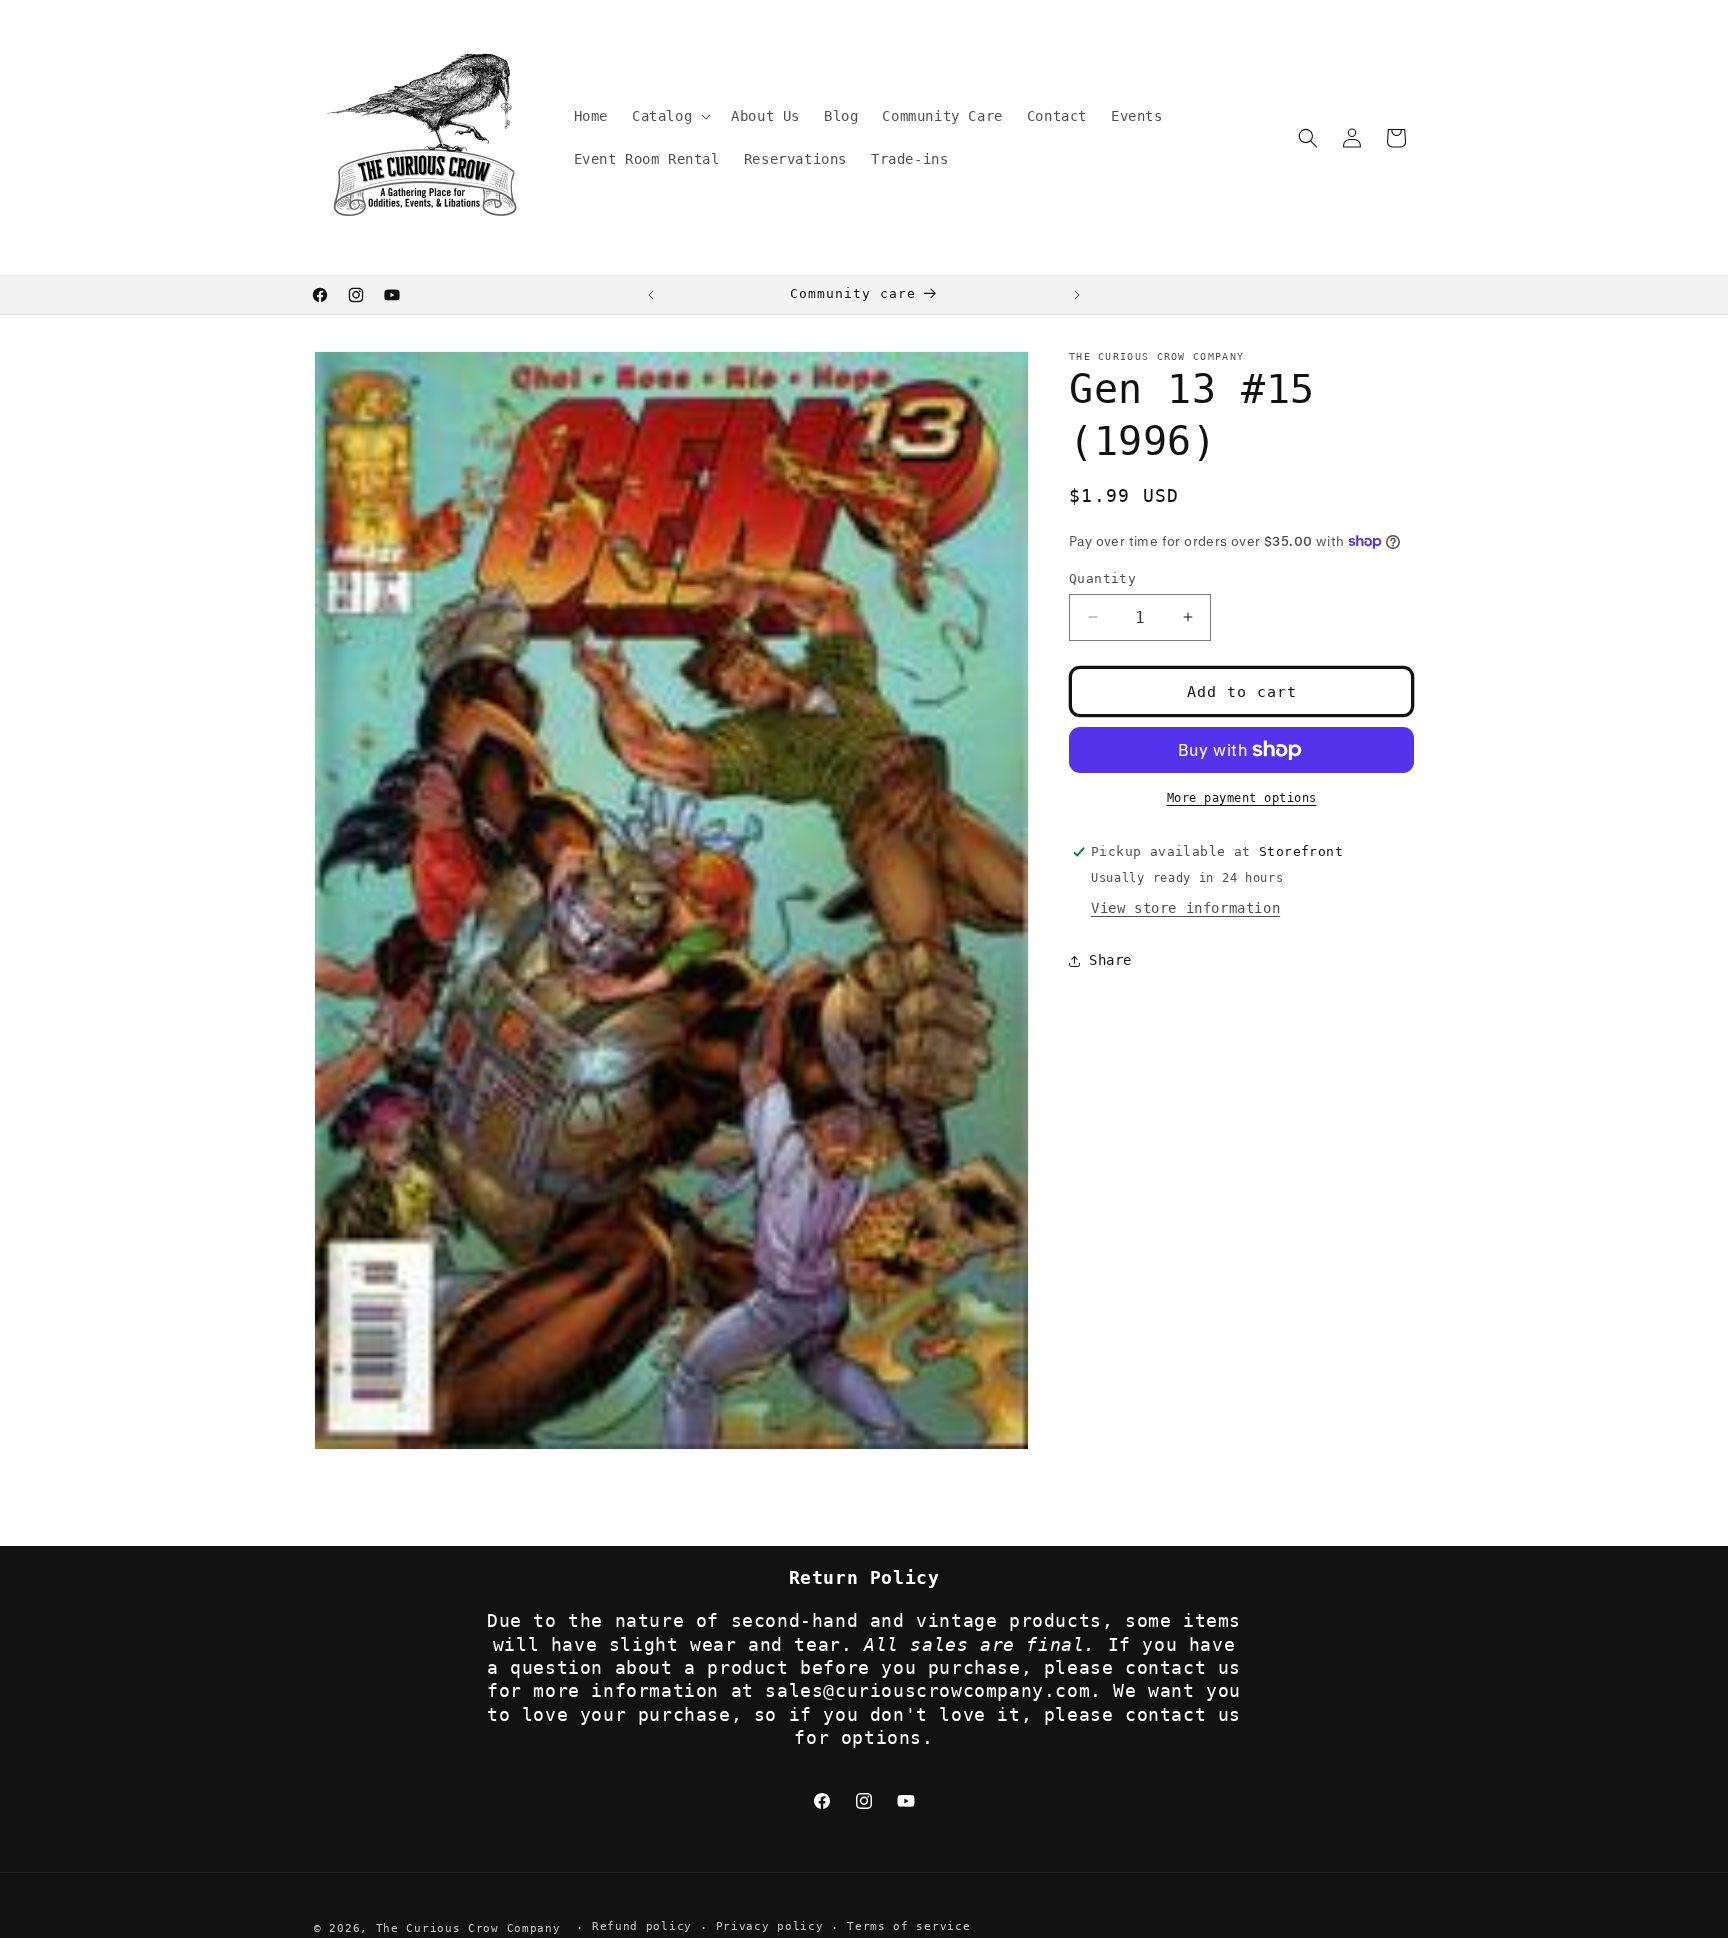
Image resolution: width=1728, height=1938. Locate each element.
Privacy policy (770, 1927)
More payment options (1242, 798)
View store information (1185, 908)
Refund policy (642, 1927)
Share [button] (1110, 960)
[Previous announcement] (651, 295)
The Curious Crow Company (468, 1928)
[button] (669, 116)
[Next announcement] (1077, 295)
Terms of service (908, 1927)
